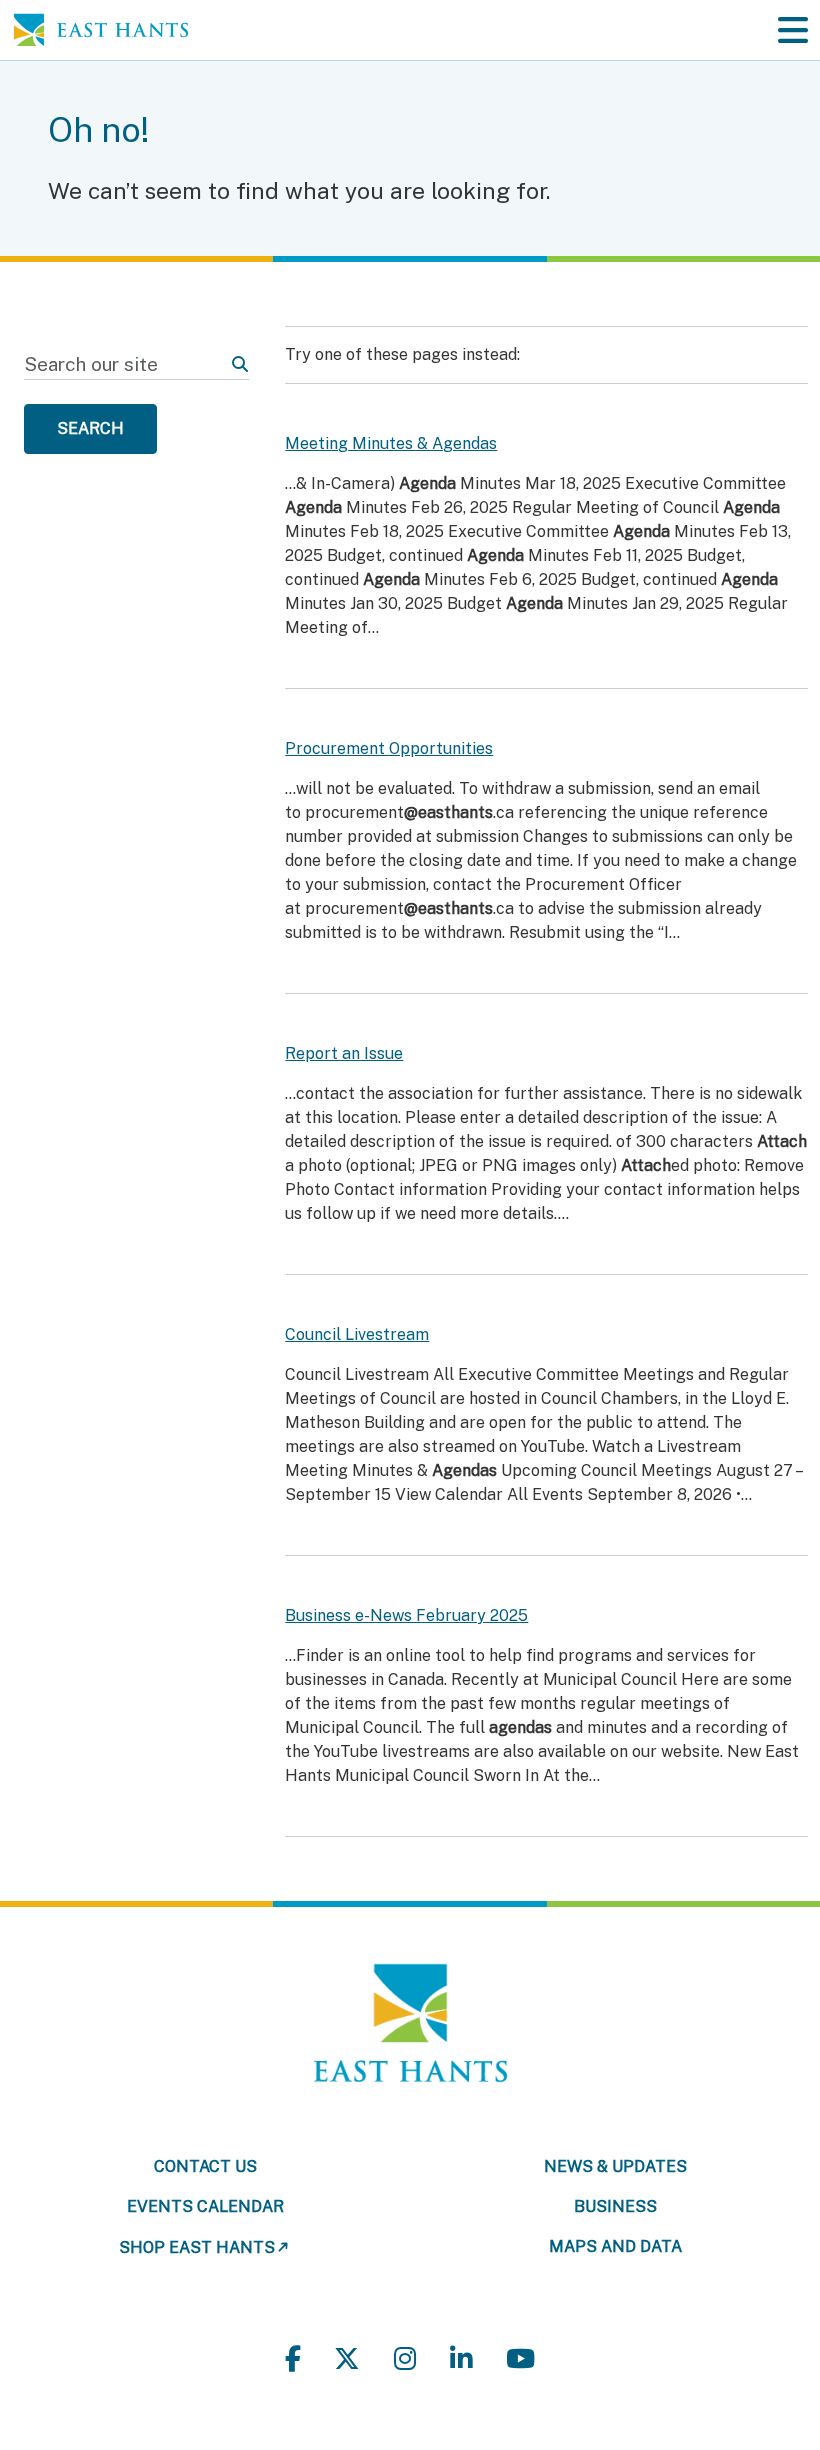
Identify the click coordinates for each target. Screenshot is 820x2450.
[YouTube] (520, 2359)
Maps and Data (615, 2246)
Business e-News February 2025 (406, 1615)
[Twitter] (347, 2359)
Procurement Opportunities (389, 748)
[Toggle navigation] (793, 30)
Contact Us (205, 2166)
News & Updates (615, 2166)
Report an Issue (344, 1053)
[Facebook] (293, 2359)
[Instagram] (405, 2359)
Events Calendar (205, 2206)
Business (615, 2206)
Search (90, 428)
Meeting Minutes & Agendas (391, 443)
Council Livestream (357, 1334)
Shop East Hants (197, 2247)
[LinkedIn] (461, 2359)
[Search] (240, 364)
